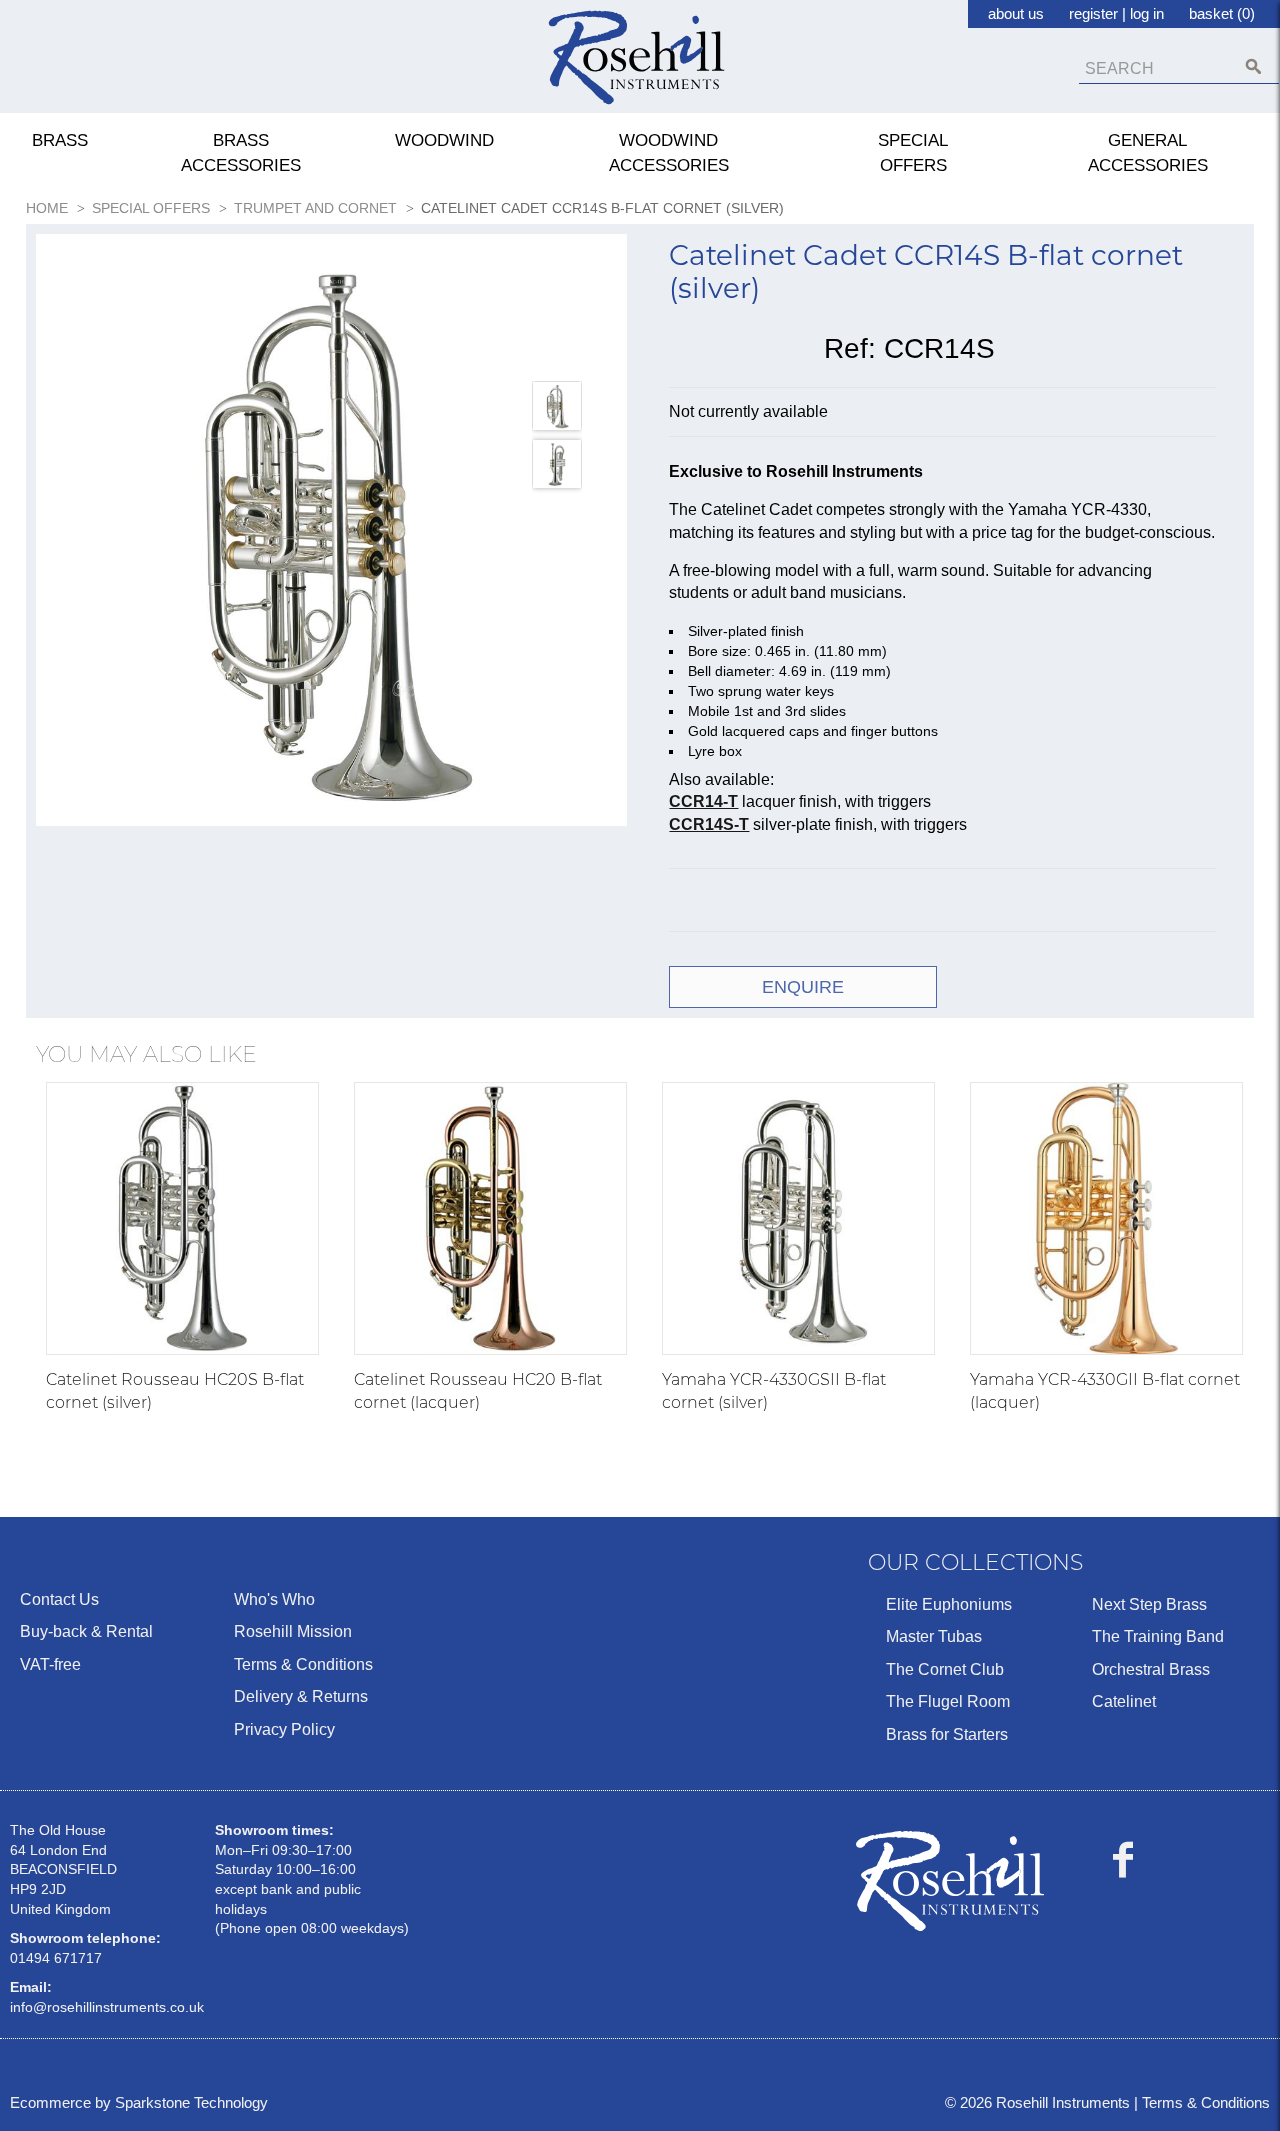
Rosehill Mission (293, 1631)
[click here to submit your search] (1253, 66)
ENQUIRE (803, 987)
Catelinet (1124, 1701)
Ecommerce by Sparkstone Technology (139, 2102)
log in (1147, 13)
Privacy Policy (284, 1729)
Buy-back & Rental (86, 1631)
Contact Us (59, 1599)
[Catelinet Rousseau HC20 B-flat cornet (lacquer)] (490, 1218)
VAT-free (50, 1664)
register (1093, 13)
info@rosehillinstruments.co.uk (107, 2007)
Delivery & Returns (301, 1696)
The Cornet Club (945, 1669)
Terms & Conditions (303, 1664)
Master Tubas (934, 1636)
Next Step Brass (1149, 1604)
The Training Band (1158, 1636)
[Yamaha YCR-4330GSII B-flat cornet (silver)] (798, 1218)
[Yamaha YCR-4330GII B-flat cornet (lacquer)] (1106, 1218)
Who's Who (274, 1599)
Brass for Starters (947, 1734)
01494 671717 (56, 1958)
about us (1016, 13)
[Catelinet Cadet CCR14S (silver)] (332, 530)
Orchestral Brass (1151, 1669)
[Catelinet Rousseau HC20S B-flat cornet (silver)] (182, 1218)
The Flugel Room (948, 1701)
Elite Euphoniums (949, 1604)
